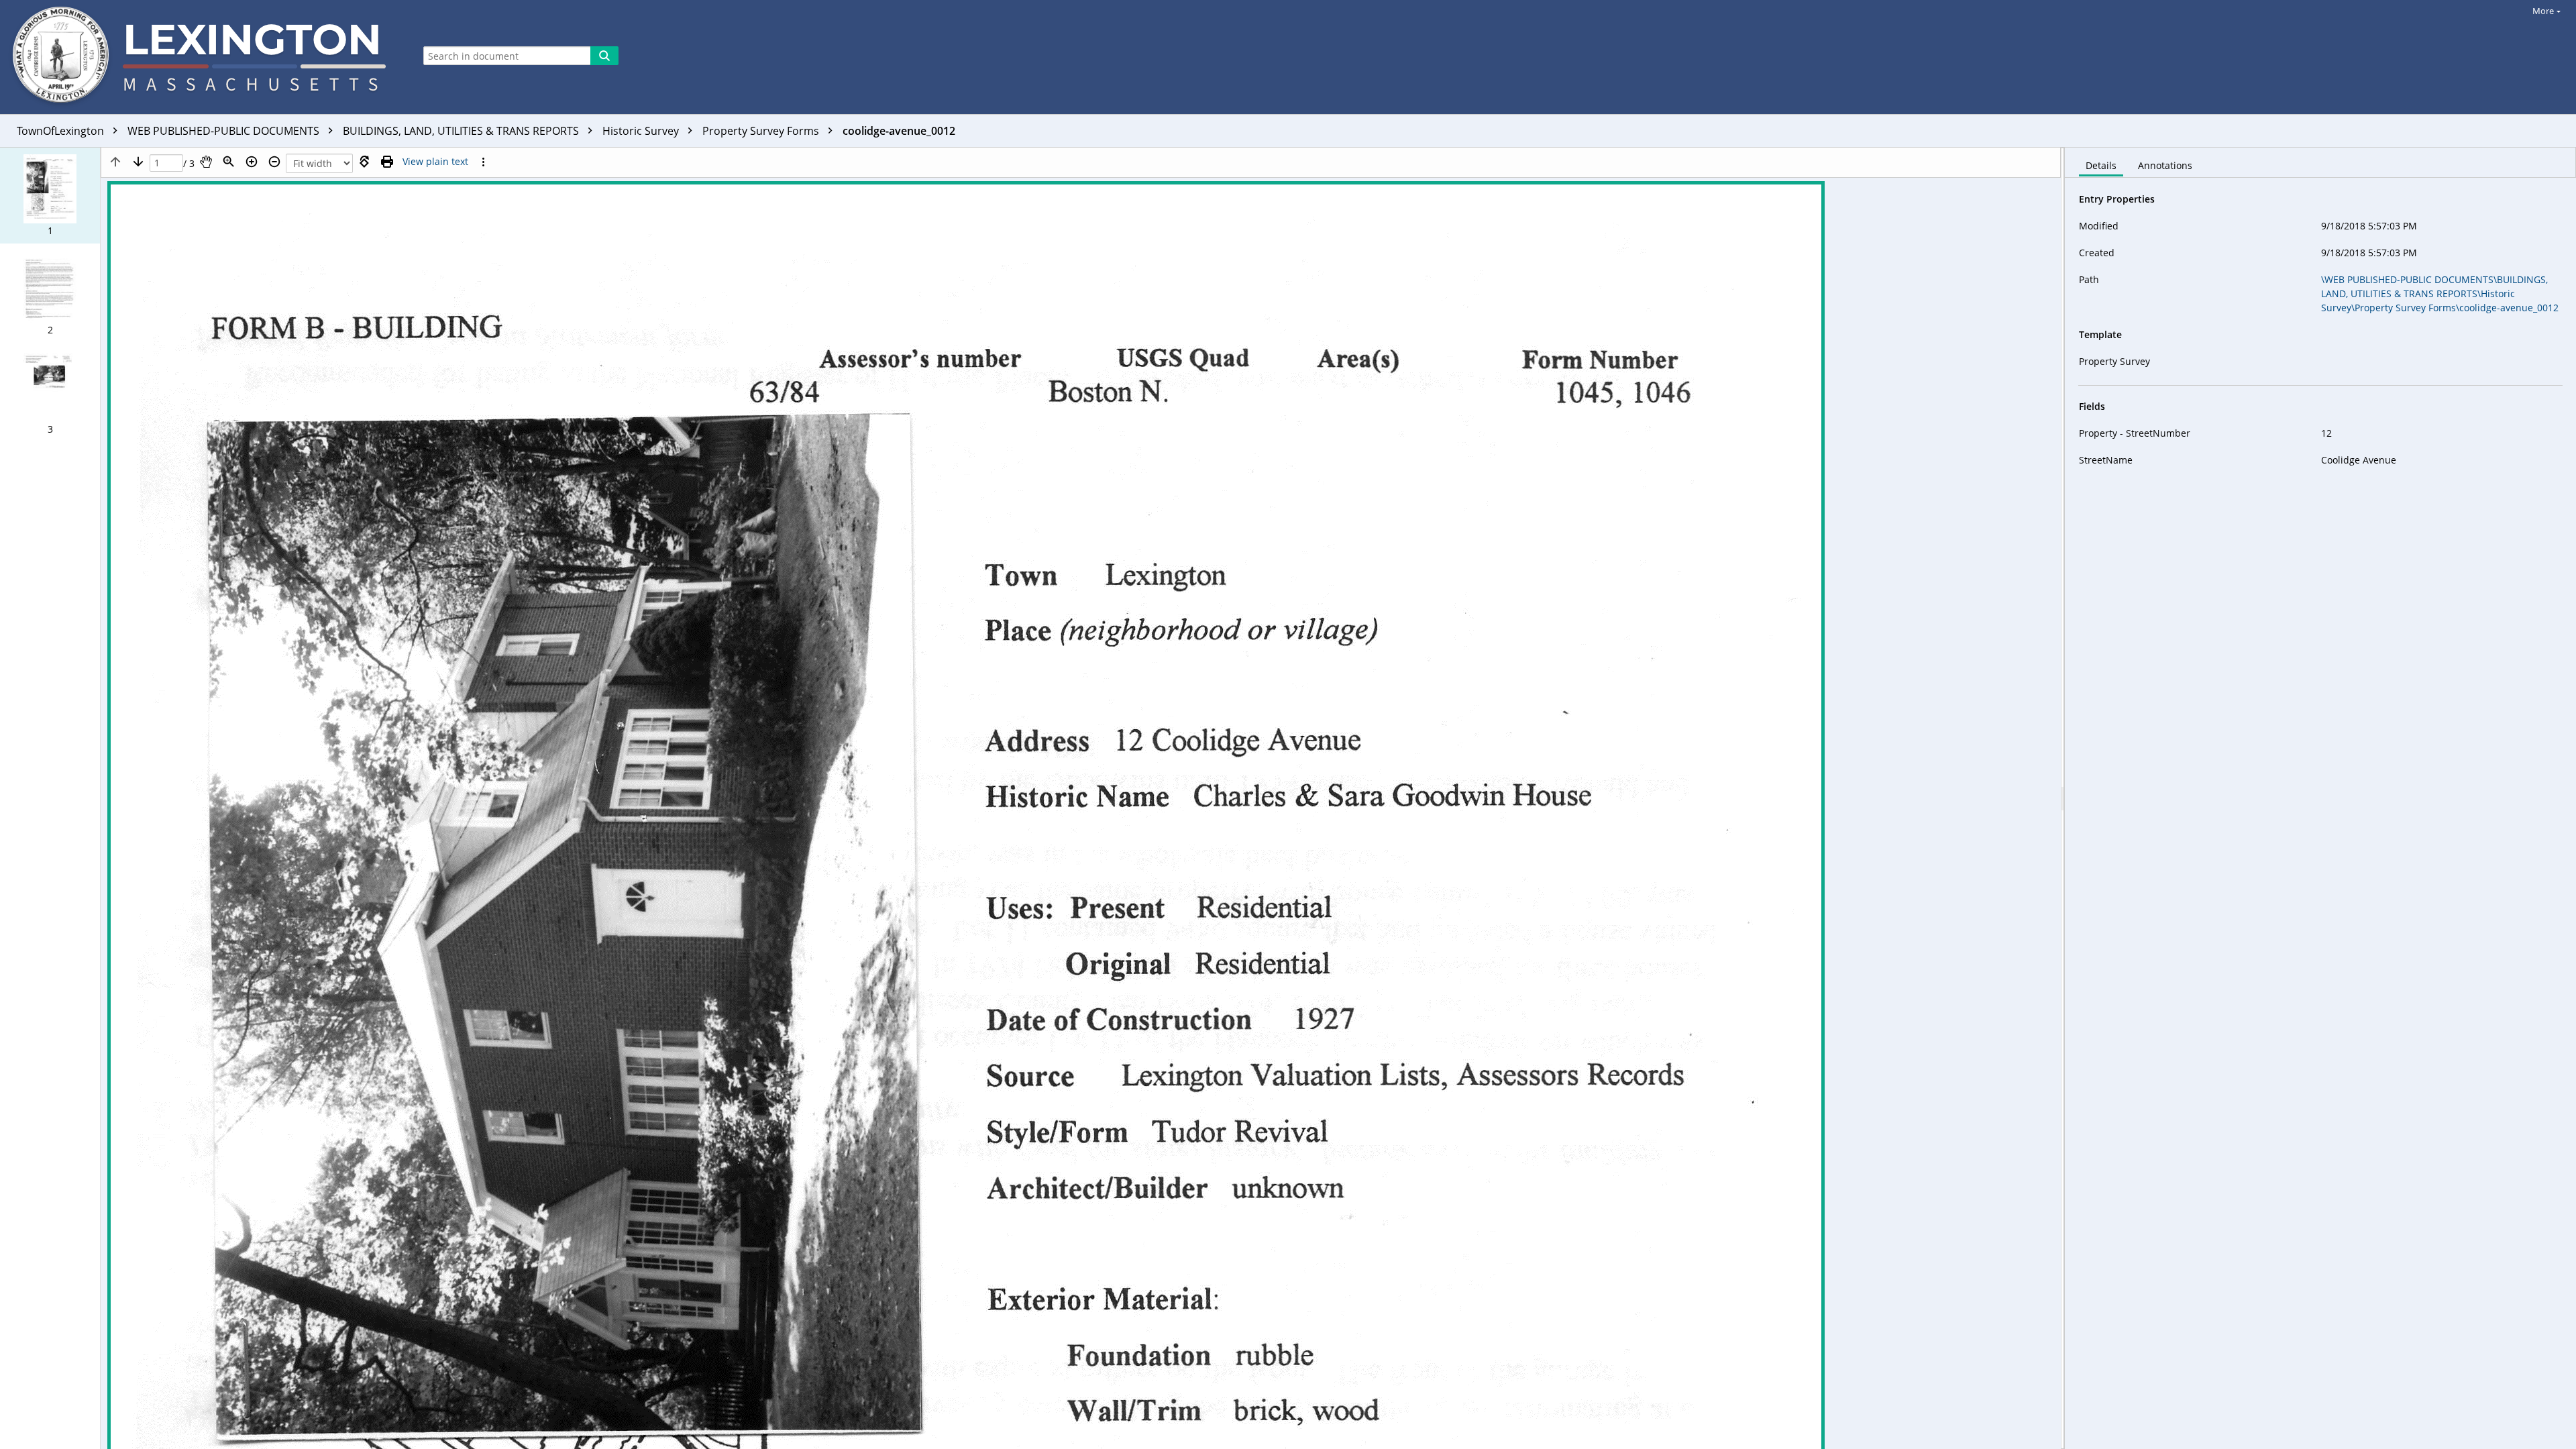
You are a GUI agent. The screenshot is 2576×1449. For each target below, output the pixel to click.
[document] (2320, 798)
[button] (50, 196)
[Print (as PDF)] (387, 162)
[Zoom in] (252, 162)
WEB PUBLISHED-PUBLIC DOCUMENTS (225, 131)
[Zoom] (229, 162)
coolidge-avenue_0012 (899, 131)
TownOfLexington (62, 131)
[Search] (604, 56)
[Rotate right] (364, 162)
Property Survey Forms (762, 131)
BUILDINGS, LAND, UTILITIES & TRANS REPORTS (462, 131)
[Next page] (138, 162)
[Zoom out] (274, 162)
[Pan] (206, 162)
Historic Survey (642, 131)
